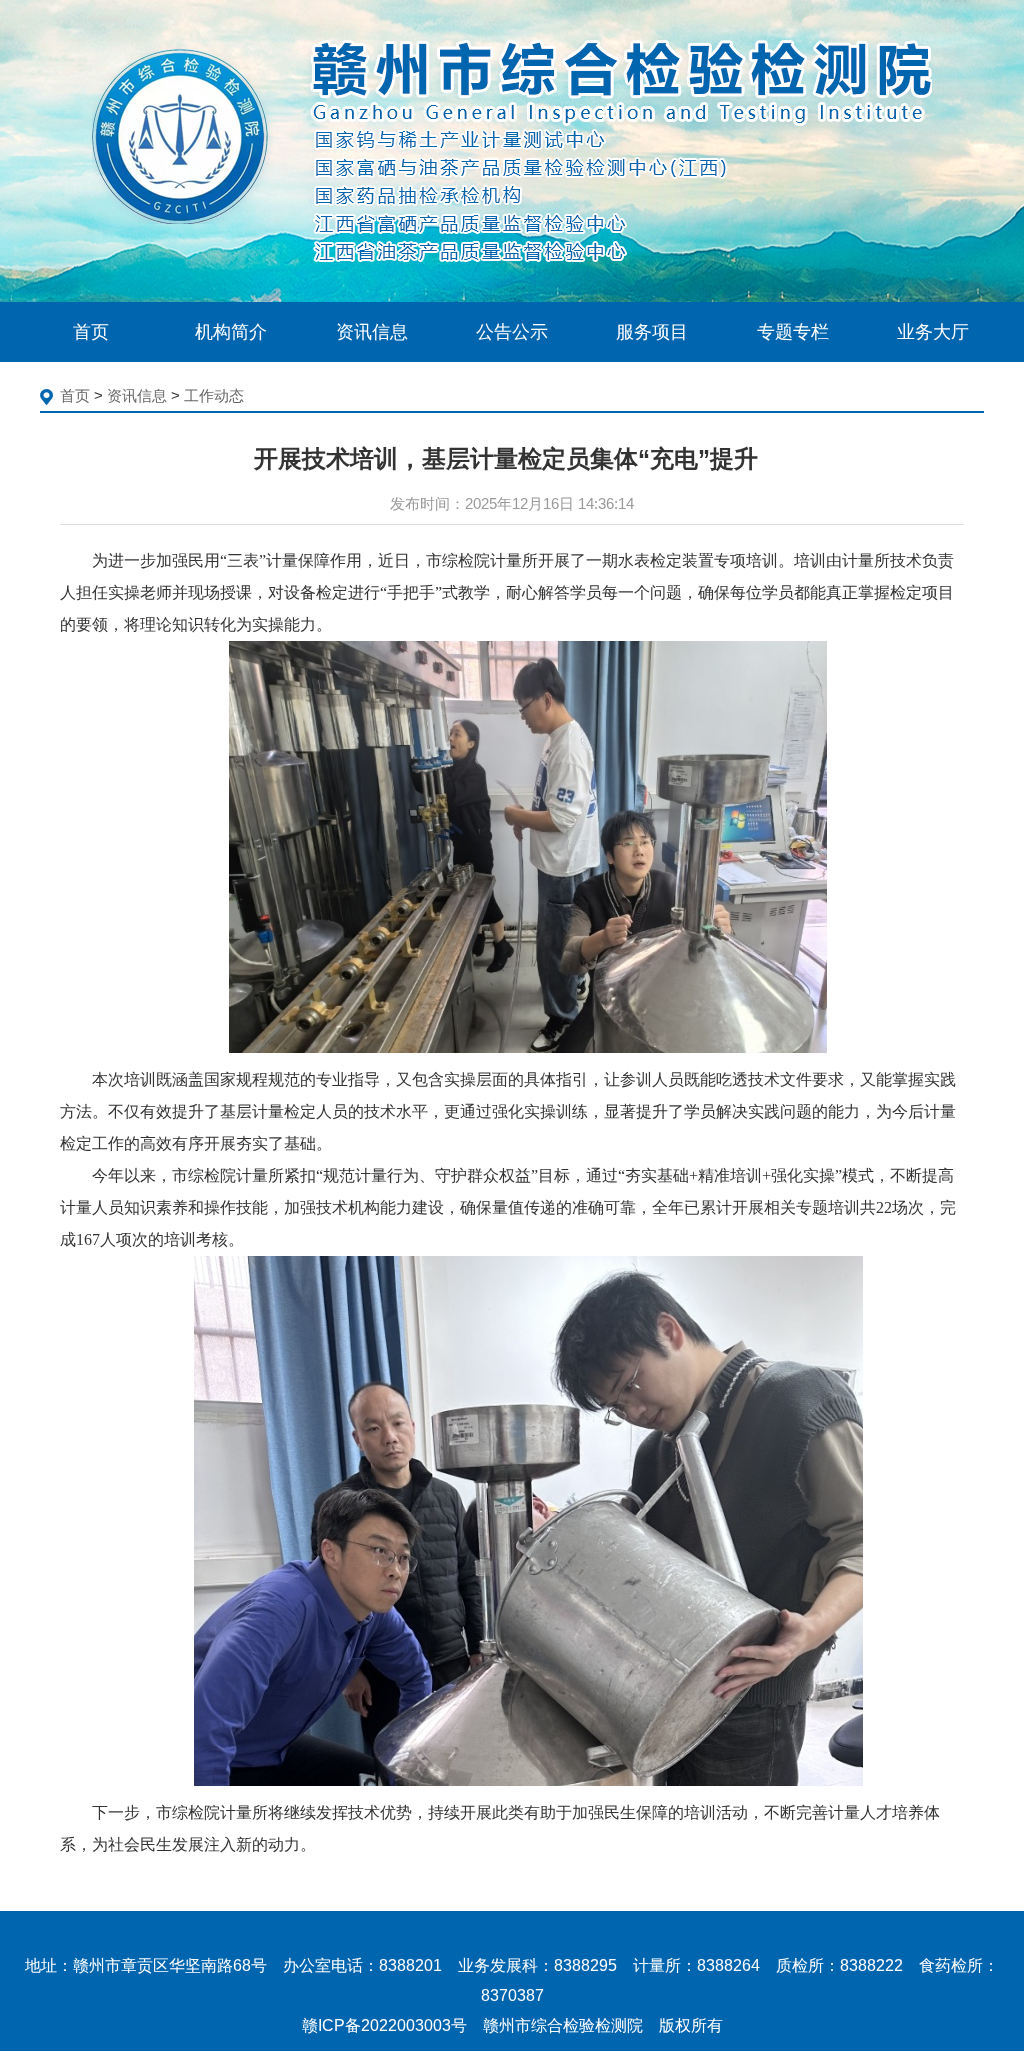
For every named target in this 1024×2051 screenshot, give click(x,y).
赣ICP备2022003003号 (384, 2025)
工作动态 (214, 395)
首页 (75, 395)
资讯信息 (137, 395)
